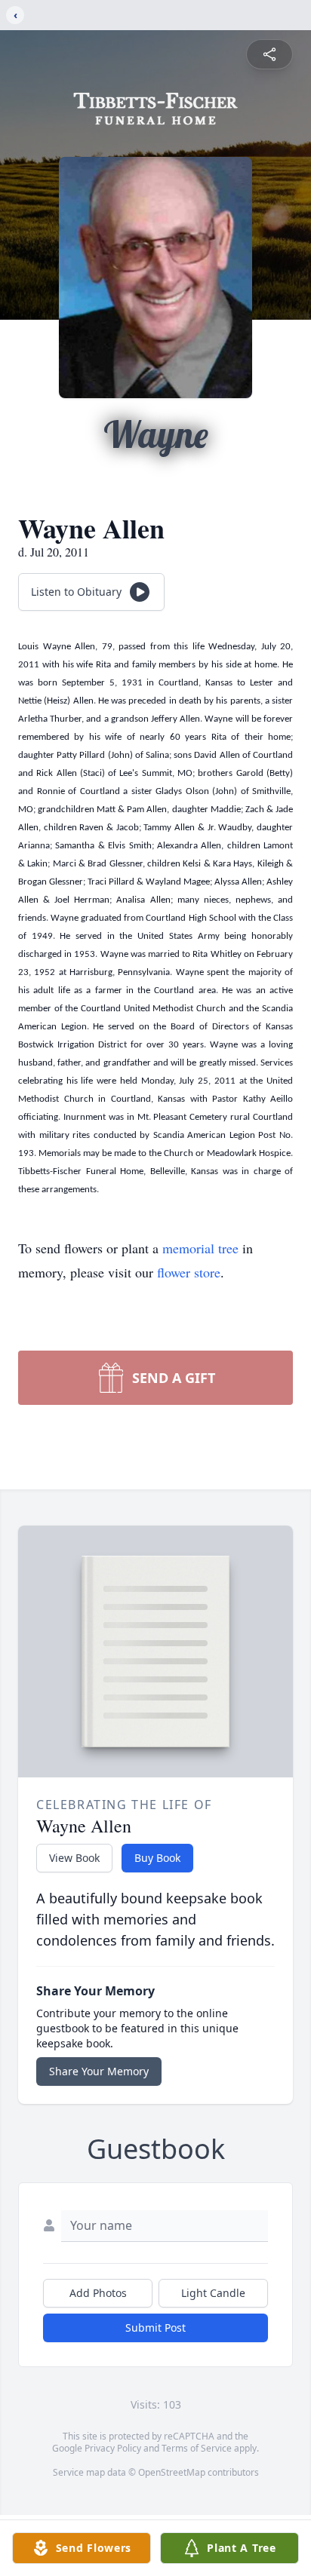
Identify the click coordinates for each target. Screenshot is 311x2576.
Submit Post (155, 2328)
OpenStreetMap (172, 2472)
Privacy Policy (113, 2448)
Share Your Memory (99, 2071)
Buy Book (157, 1858)
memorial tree (200, 1248)
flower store (189, 1272)
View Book (74, 1858)
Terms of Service (197, 2448)
